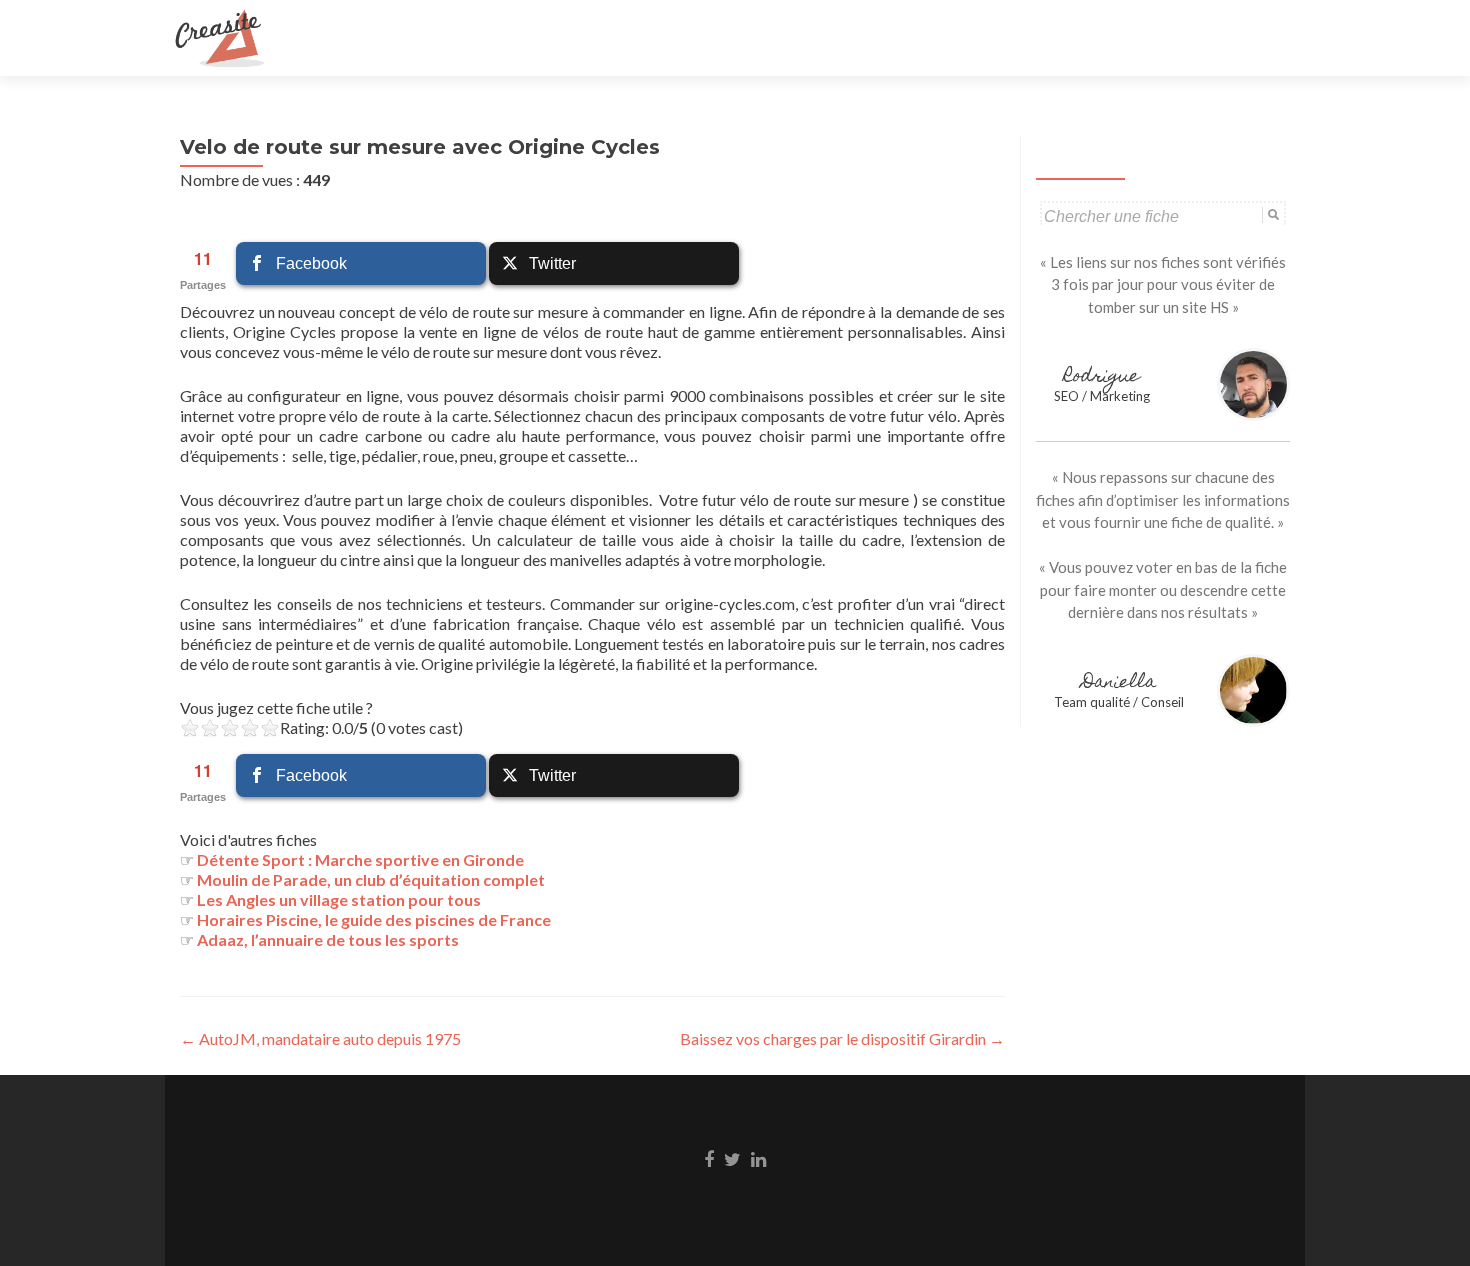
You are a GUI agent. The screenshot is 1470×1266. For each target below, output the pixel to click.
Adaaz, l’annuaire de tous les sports (328, 939)
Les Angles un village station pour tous (339, 899)
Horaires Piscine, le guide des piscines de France (374, 919)
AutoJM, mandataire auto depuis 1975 (320, 1038)
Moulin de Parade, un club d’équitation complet (371, 879)
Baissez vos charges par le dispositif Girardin (842, 1038)
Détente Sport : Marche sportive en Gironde (360, 859)
